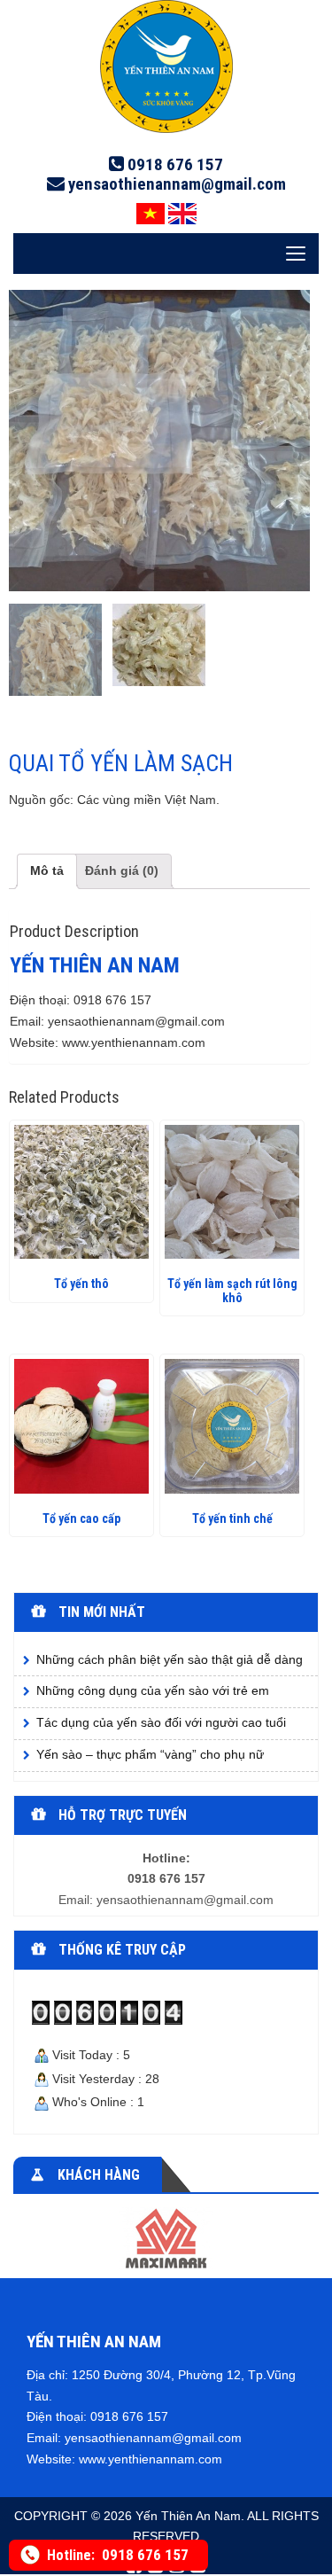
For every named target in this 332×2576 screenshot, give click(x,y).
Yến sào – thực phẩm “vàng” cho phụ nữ (150, 1754)
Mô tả (47, 870)
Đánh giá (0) (122, 870)
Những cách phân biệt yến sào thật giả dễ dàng (170, 1659)
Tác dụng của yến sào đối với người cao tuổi (161, 1722)
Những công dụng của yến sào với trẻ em (153, 1690)
